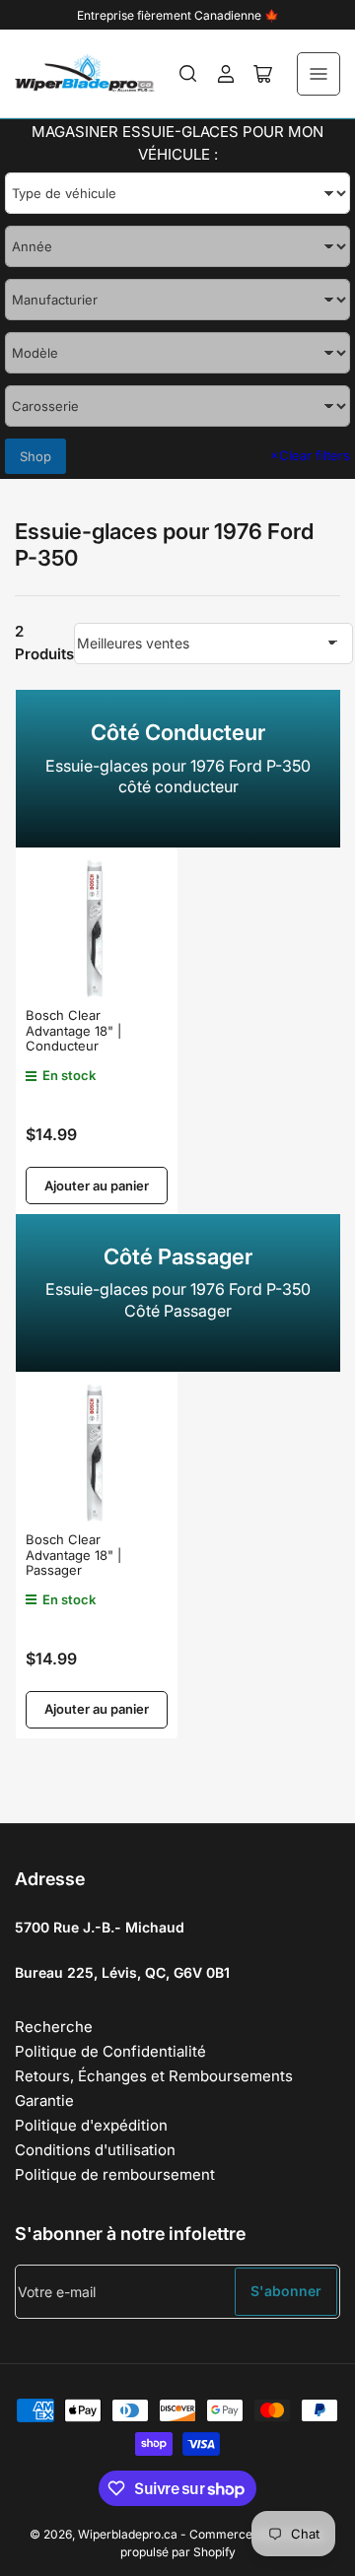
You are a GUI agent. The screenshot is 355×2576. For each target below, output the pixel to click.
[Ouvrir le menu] (319, 74)
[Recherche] (188, 74)
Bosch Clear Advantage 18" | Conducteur (73, 1030)
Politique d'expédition (91, 2125)
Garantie (44, 2101)
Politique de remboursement (115, 2174)
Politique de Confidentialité (110, 2051)
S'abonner (286, 2291)
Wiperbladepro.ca (128, 2534)
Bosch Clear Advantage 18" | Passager (73, 1555)
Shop (35, 456)
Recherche (54, 2027)
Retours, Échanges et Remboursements (154, 2076)
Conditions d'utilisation (95, 2150)
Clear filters (310, 455)
